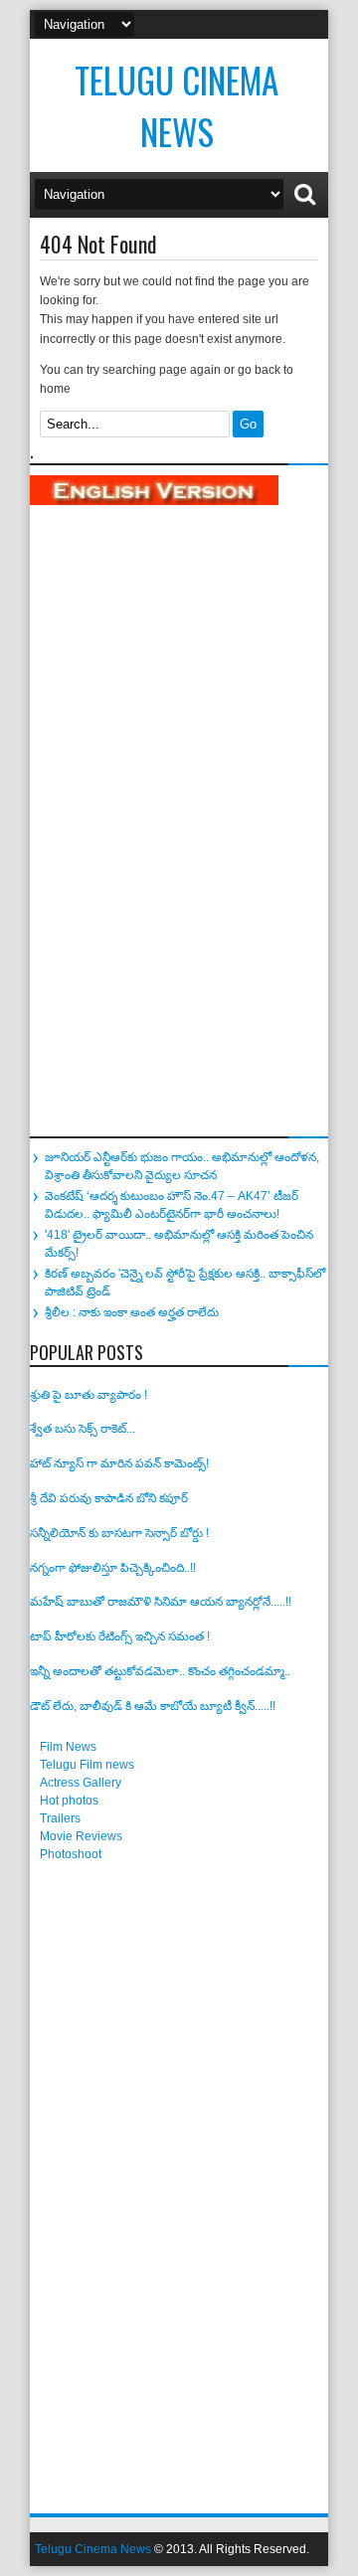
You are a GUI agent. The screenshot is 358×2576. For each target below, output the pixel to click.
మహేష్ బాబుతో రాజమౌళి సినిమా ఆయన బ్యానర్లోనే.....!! (161, 1602)
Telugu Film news (87, 1765)
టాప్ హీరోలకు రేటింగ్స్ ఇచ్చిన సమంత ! (120, 1636)
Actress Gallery (81, 1783)
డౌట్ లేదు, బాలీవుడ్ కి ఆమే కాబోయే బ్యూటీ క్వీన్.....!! (153, 1706)
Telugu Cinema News (177, 105)
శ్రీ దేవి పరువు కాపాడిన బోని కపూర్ (109, 1498)
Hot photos (69, 1801)
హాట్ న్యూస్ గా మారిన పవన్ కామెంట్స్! (119, 1463)
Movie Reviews (81, 1836)
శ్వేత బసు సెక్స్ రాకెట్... (83, 1429)
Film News (68, 1747)
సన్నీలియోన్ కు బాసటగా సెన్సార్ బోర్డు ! (119, 1533)
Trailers (60, 1818)
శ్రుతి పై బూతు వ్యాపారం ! (89, 1395)
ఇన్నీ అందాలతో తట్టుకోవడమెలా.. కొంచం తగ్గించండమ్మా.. (160, 1671)
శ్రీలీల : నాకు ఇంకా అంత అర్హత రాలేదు (132, 1312)
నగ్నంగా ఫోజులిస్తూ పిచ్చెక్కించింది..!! (113, 1568)
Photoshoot (71, 1854)
